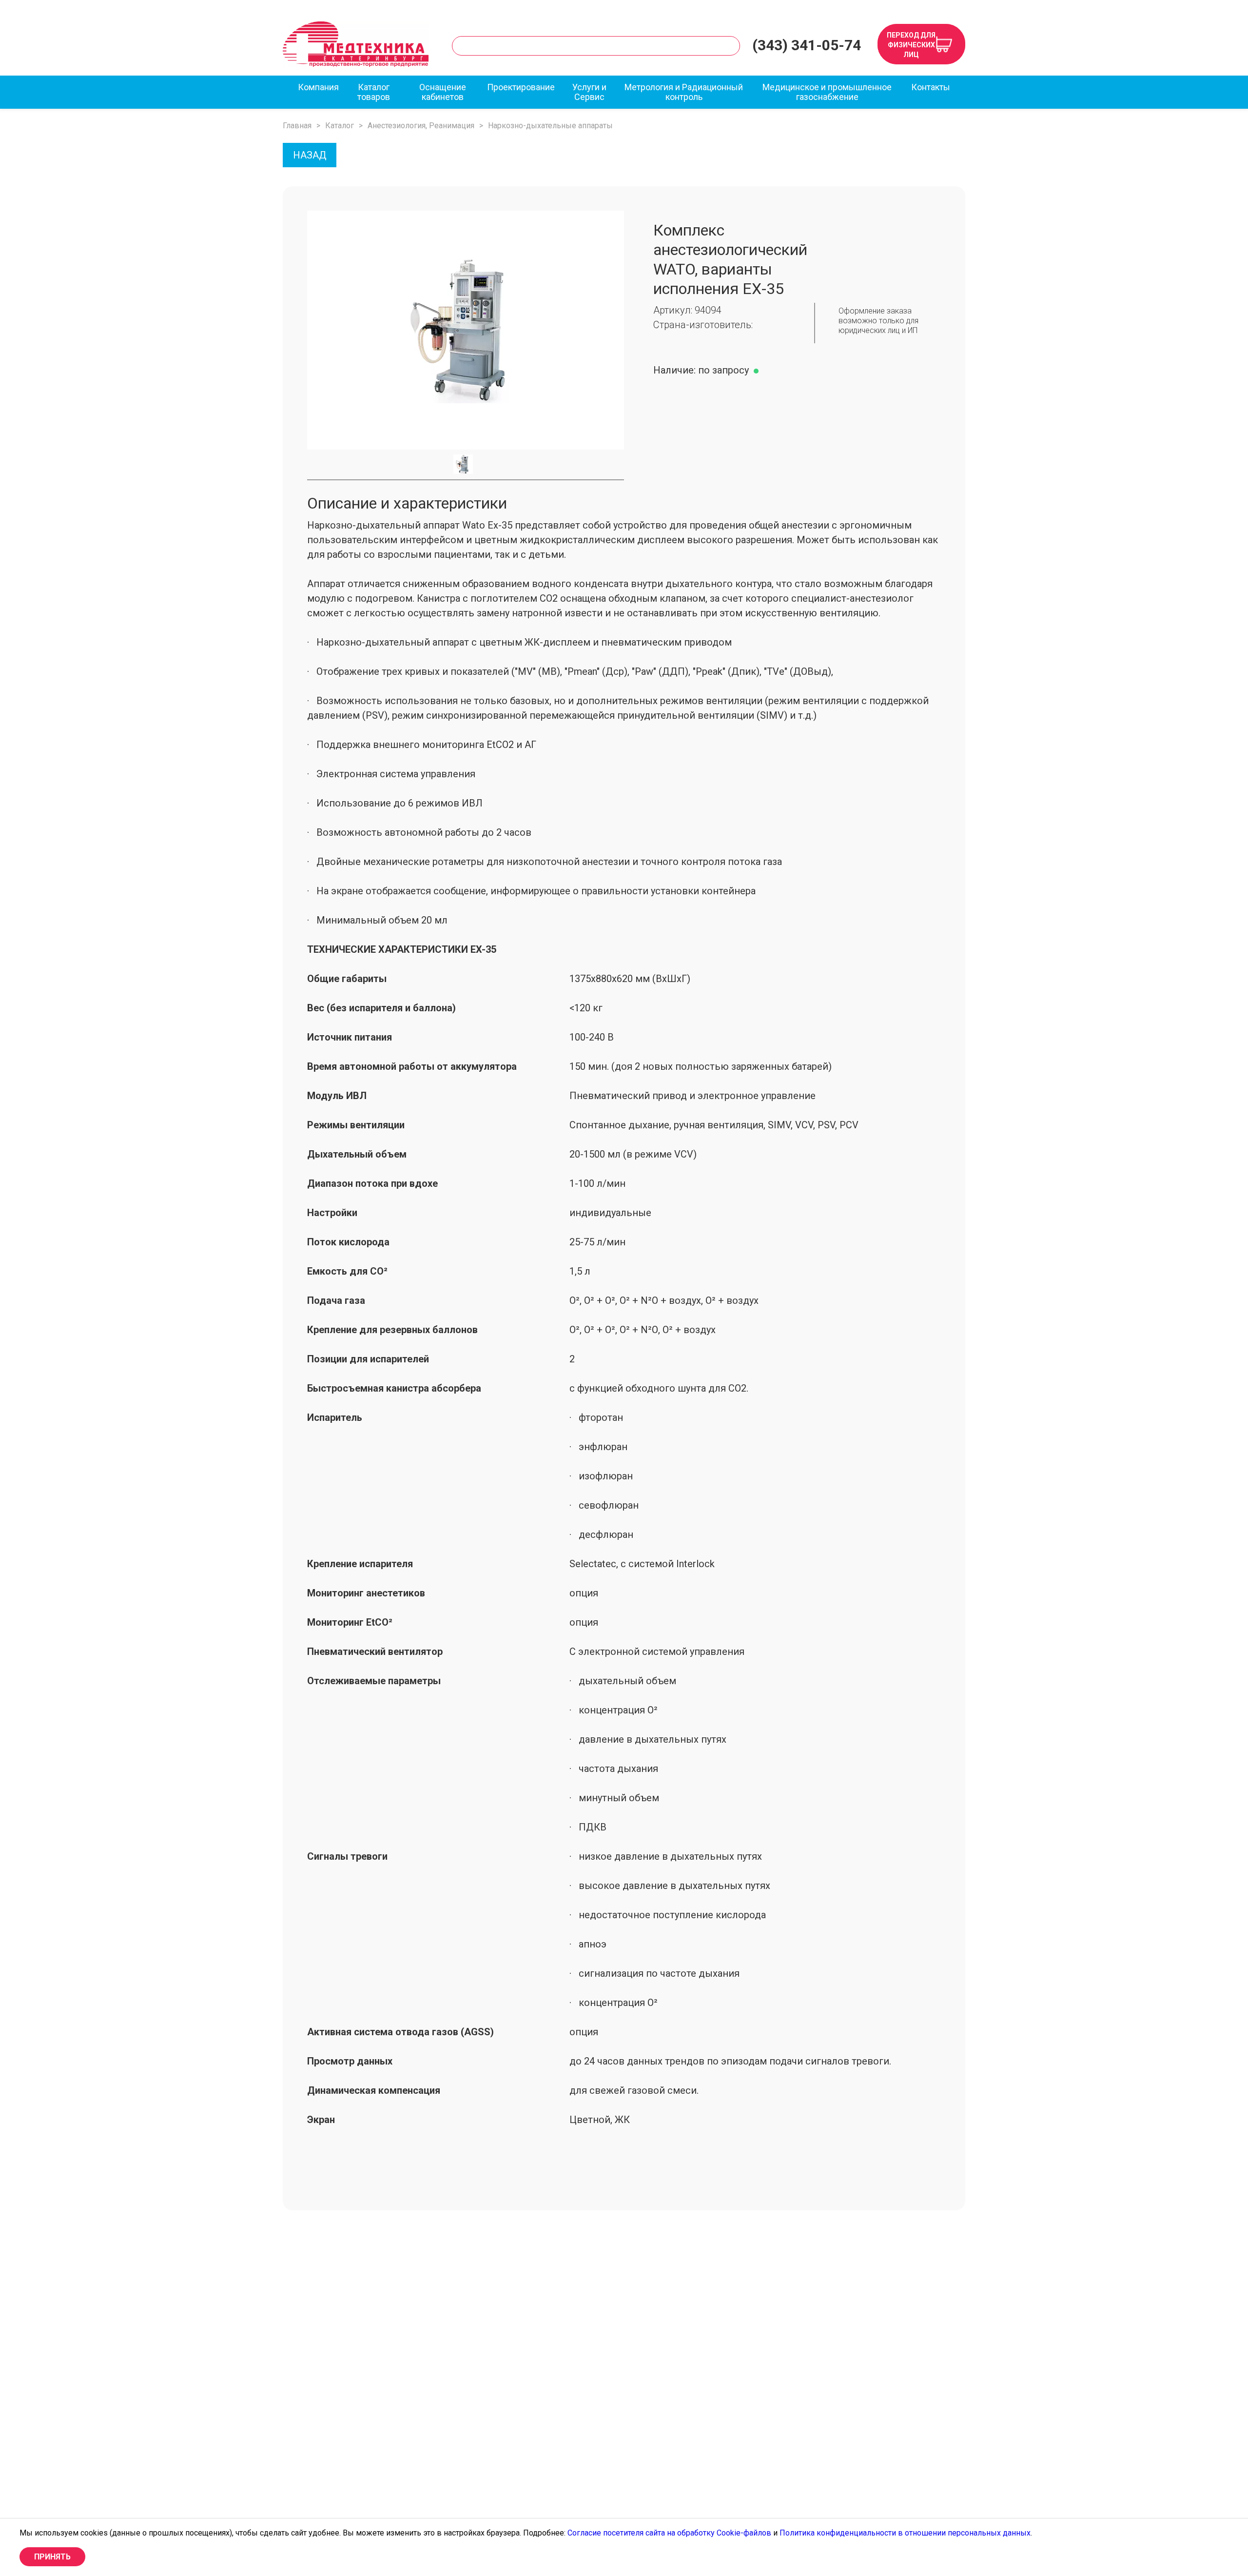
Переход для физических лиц (911, 45)
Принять (52, 2557)
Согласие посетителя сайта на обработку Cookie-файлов (669, 2533)
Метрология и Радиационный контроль (684, 92)
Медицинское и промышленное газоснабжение (827, 92)
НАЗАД (310, 155)
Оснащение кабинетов (443, 92)
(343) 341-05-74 (807, 45)
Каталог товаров (374, 92)
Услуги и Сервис (589, 92)
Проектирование (521, 87)
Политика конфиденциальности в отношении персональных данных (905, 2533)
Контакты (931, 87)
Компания (318, 87)
